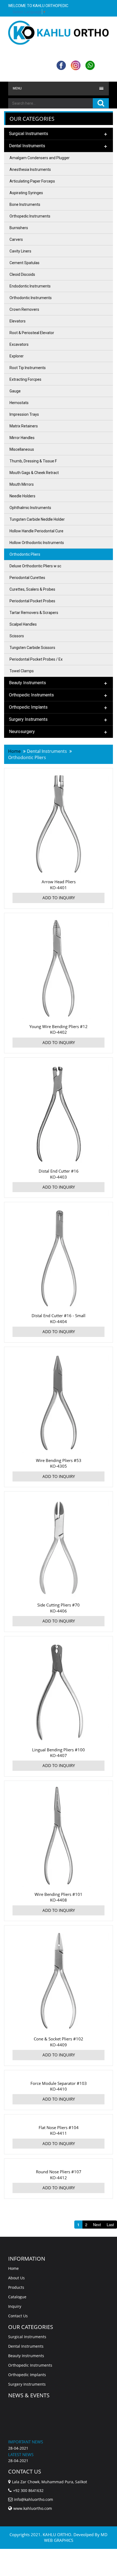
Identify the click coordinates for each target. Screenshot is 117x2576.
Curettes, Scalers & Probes (32, 589)
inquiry (15, 2306)
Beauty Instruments (26, 2356)
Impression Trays (24, 414)
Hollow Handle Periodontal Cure (36, 531)
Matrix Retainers (24, 426)
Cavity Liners (20, 251)
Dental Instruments (26, 2346)
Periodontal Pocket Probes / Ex (36, 659)
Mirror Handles (22, 438)
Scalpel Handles (23, 624)
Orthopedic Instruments (30, 216)
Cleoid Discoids (22, 274)
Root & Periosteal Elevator (32, 333)
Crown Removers (24, 309)
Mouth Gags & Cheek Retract (34, 473)
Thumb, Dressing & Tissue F (33, 461)
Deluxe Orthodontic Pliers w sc (35, 566)
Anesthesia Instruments (30, 169)
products (16, 2287)
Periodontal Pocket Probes (32, 601)
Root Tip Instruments (28, 368)
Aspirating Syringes (26, 193)
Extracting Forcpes (25, 379)
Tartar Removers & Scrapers (34, 613)
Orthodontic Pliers (25, 554)
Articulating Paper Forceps (32, 181)
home (14, 751)
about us (16, 2278)
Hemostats (19, 403)
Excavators (19, 344)
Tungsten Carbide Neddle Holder (37, 519)
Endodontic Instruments (30, 286)
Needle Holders (22, 496)
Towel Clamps (22, 671)
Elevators (18, 321)
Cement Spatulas (24, 263)
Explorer (17, 356)
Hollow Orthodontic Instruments (37, 543)
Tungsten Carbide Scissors (32, 648)
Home (13, 2268)
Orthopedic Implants (27, 2375)
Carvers (16, 239)
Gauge (15, 391)
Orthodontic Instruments (31, 298)
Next (97, 2225)
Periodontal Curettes (27, 578)
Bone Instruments (25, 204)
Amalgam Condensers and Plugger (40, 158)
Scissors (17, 636)
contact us (18, 2316)
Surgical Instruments (27, 2337)
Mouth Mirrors (22, 484)
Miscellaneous (22, 449)
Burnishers (19, 228)
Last (110, 2225)
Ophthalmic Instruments (30, 508)
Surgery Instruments (27, 2384)
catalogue (17, 2297)
